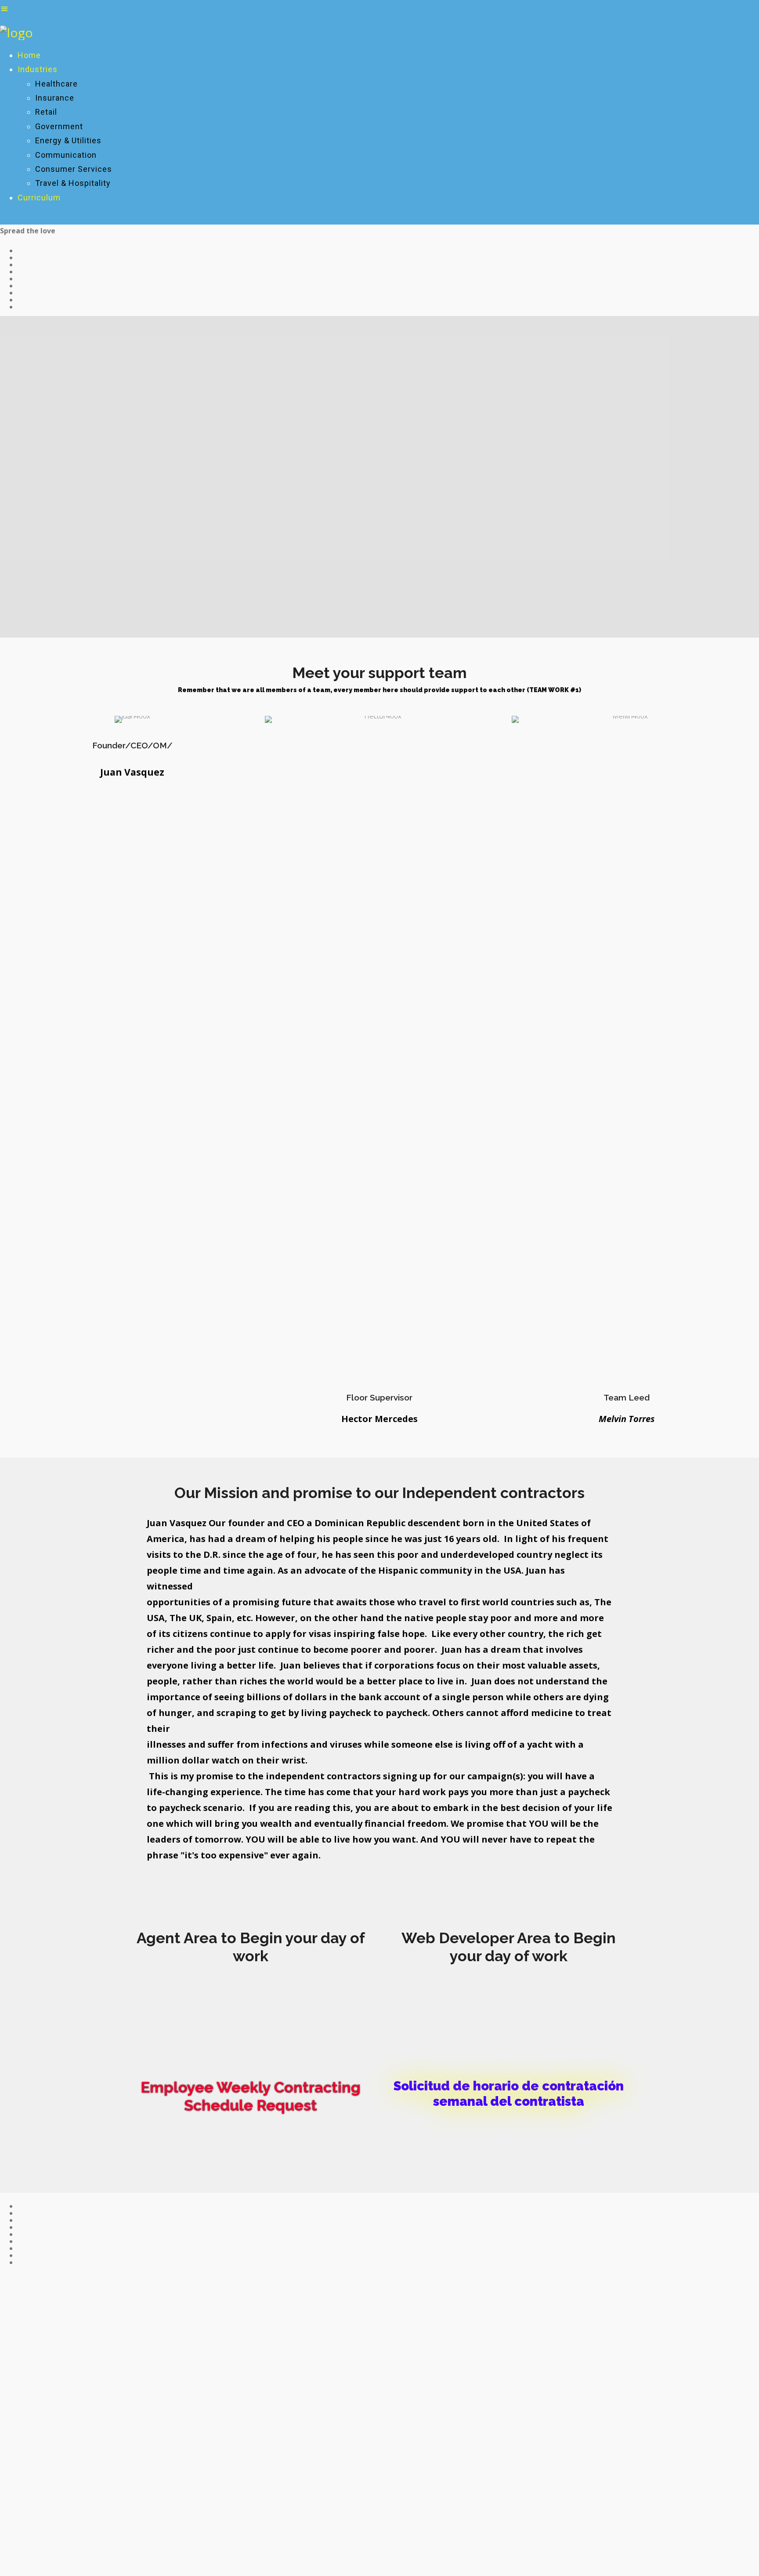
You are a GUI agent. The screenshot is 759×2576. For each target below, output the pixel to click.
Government (59, 126)
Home (29, 55)
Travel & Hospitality (73, 183)
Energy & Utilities (68, 140)
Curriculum (39, 198)
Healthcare (56, 84)
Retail (46, 112)
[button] (251, 1994)
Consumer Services (74, 169)
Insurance (55, 98)
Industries (38, 69)
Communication (66, 155)
